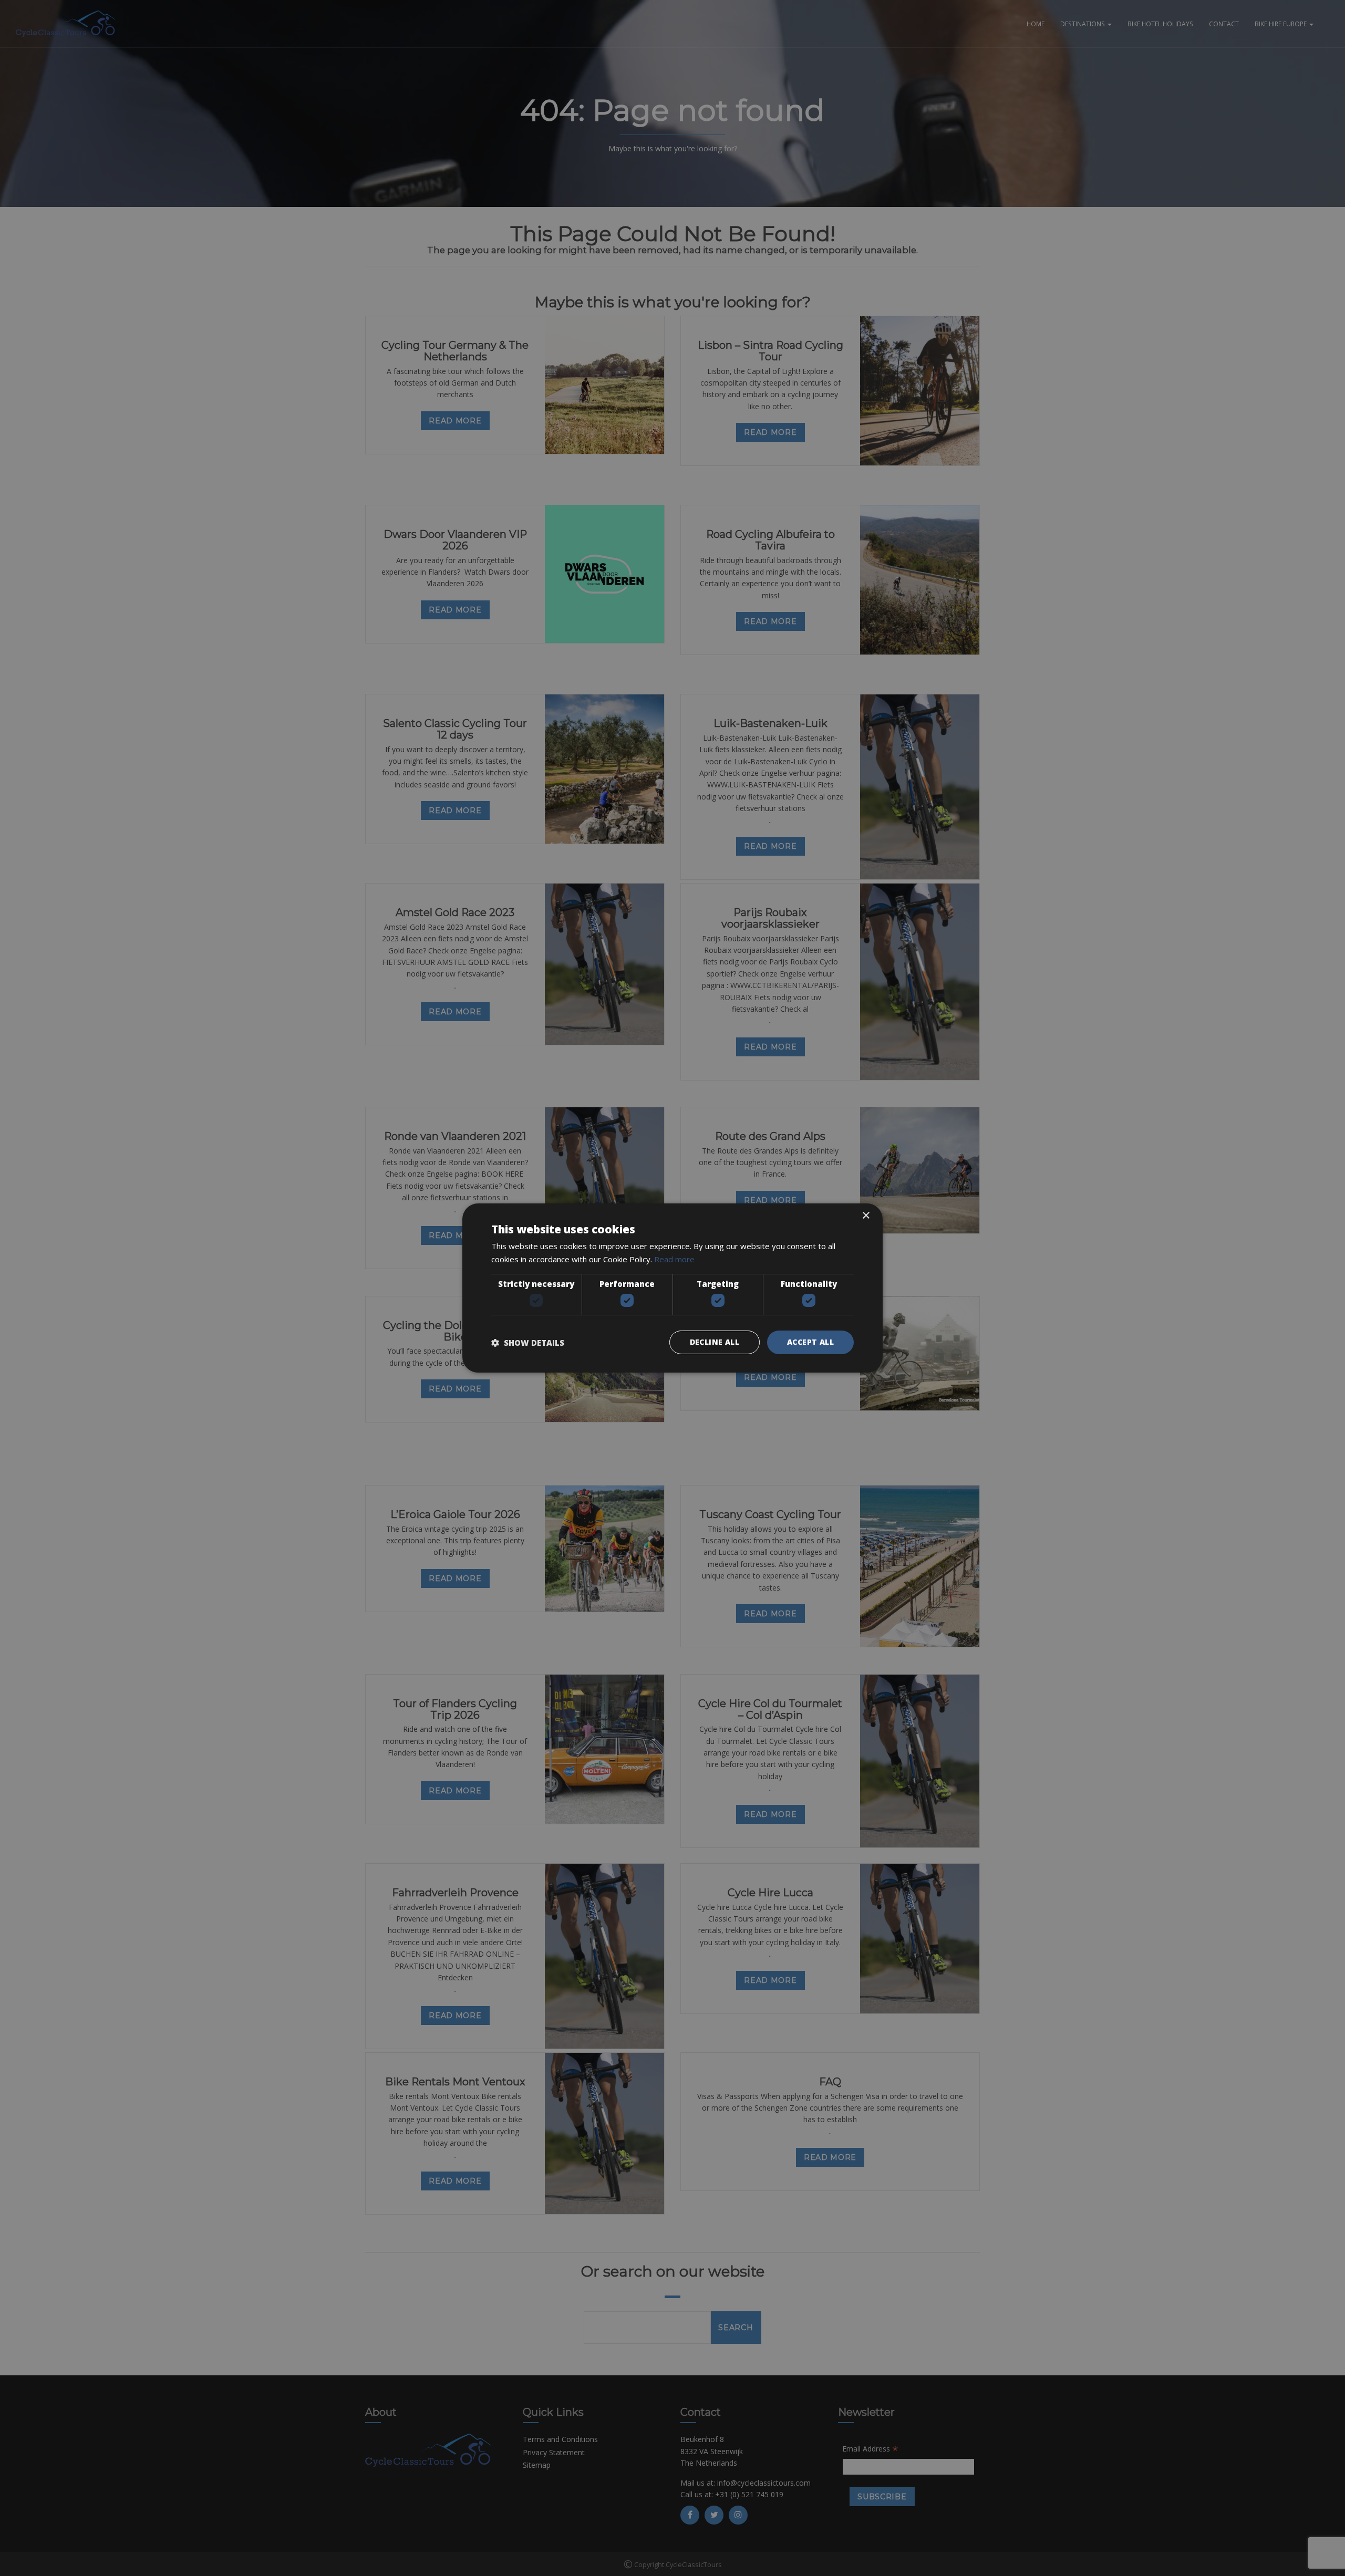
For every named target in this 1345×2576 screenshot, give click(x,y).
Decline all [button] (715, 1342)
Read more (674, 1259)
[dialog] (672, 1288)
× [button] (866, 1216)
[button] (528, 1343)
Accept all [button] (810, 1342)
